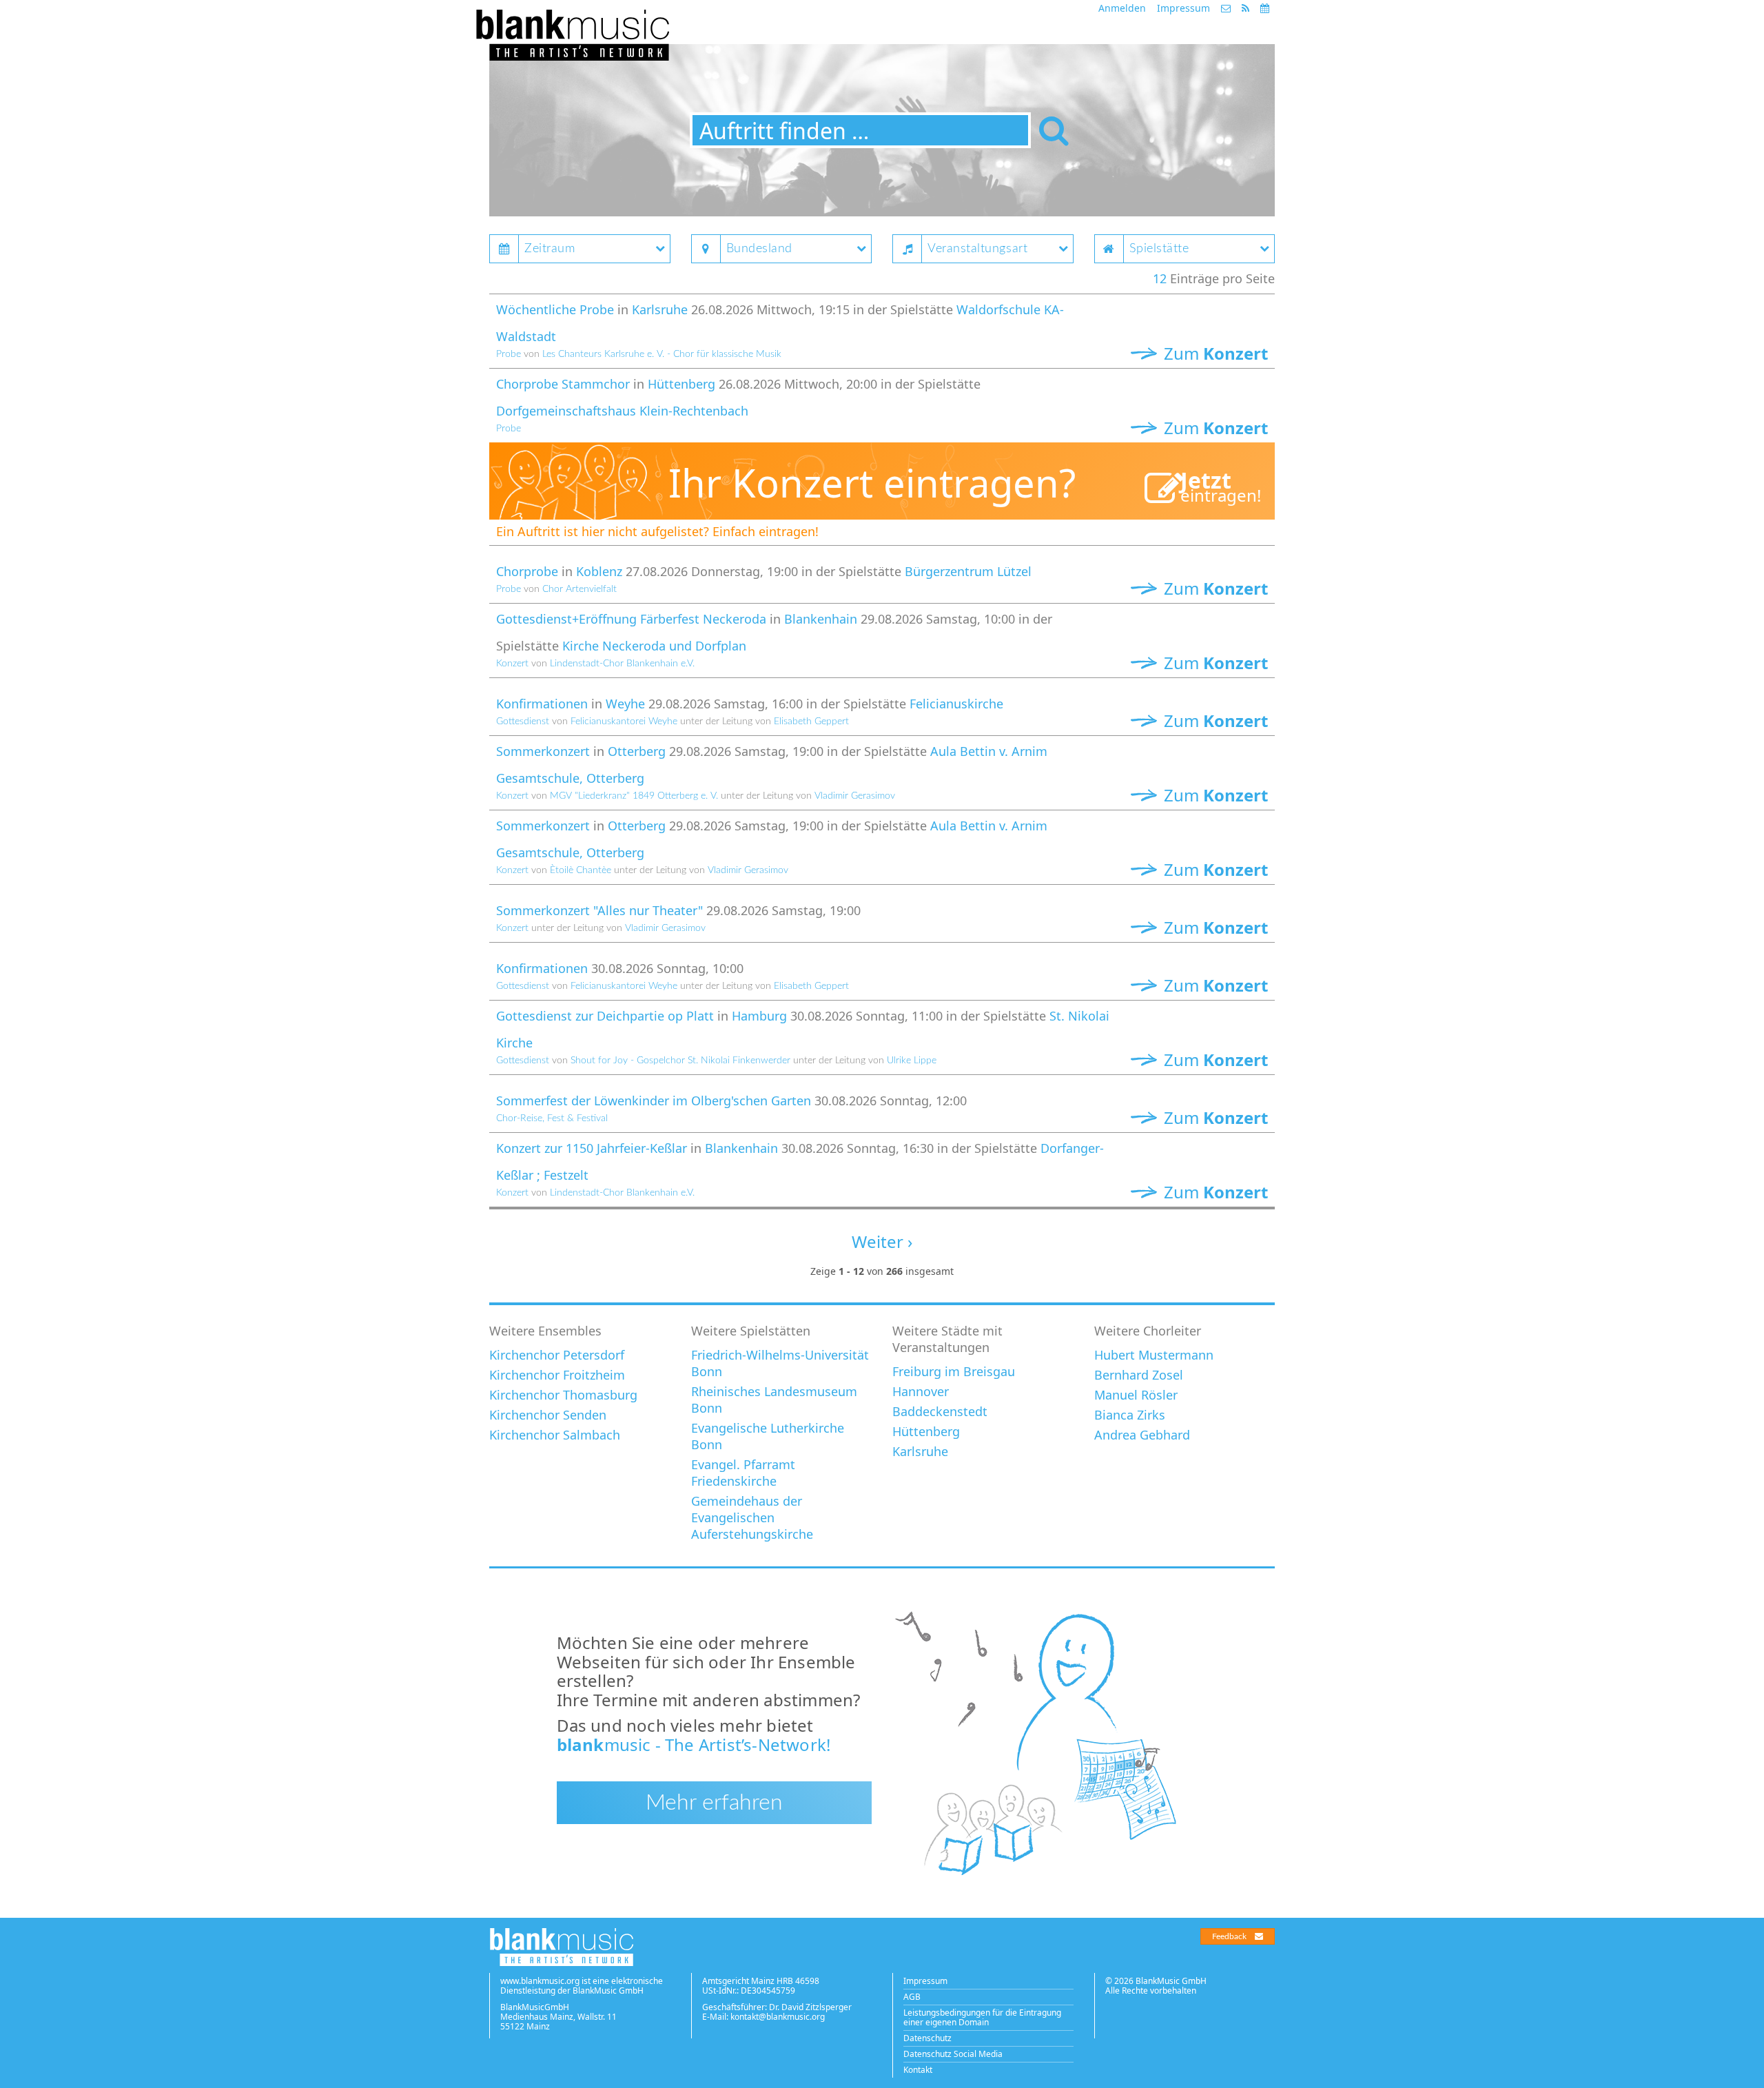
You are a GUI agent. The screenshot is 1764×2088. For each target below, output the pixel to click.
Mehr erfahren (714, 1803)
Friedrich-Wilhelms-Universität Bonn (780, 1363)
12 (1160, 278)
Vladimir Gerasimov (855, 796)
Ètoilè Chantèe (581, 870)
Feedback (1229, 1936)
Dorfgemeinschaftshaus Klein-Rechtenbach (622, 411)
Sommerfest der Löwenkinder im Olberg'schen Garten (654, 1101)
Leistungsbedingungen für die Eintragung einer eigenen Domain (982, 2017)
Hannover (921, 1391)
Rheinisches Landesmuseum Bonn (774, 1400)
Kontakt (918, 2070)
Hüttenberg (681, 384)
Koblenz (599, 571)
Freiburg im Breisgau (954, 1371)
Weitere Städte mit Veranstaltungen (947, 1339)
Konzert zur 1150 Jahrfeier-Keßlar (592, 1148)
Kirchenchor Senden (548, 1415)
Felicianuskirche (956, 704)
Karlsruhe (660, 309)
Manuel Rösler (1136, 1395)
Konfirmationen (542, 704)
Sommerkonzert (543, 751)
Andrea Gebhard (1142, 1435)
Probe (509, 354)
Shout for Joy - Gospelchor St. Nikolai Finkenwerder (680, 1061)
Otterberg (637, 751)
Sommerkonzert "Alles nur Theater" (599, 910)
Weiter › (882, 1241)
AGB (912, 1997)
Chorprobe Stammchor (563, 384)
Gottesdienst (523, 721)
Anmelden (1122, 8)
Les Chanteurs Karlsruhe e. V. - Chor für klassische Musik (662, 354)
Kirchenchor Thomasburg (563, 1395)
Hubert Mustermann (1154, 1355)
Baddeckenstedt (940, 1411)
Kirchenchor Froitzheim (557, 1375)
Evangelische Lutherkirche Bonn (768, 1436)
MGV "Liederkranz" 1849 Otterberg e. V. (634, 796)
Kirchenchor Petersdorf (557, 1355)
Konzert (512, 664)
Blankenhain (821, 619)
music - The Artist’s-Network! (694, 1744)
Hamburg (759, 1016)
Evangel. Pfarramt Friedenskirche (743, 1473)
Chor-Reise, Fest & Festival (552, 1118)
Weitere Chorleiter (1148, 1331)
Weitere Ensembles (545, 1331)
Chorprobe (527, 571)
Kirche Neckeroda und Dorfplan (654, 646)
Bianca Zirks (1130, 1415)
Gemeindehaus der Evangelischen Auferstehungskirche (752, 1517)
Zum (1214, 353)
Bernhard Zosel (1139, 1375)
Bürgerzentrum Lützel (968, 571)
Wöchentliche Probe (555, 309)
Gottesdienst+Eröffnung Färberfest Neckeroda (631, 619)
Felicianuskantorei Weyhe (624, 721)
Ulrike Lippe (912, 1061)
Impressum (1183, 8)
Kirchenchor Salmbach (555, 1435)
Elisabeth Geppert (811, 721)
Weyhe (625, 704)
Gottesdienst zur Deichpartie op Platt (605, 1016)
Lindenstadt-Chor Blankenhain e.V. (622, 664)
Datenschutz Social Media (953, 2054)
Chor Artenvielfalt (580, 589)
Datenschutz (927, 2038)
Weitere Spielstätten (751, 1331)
